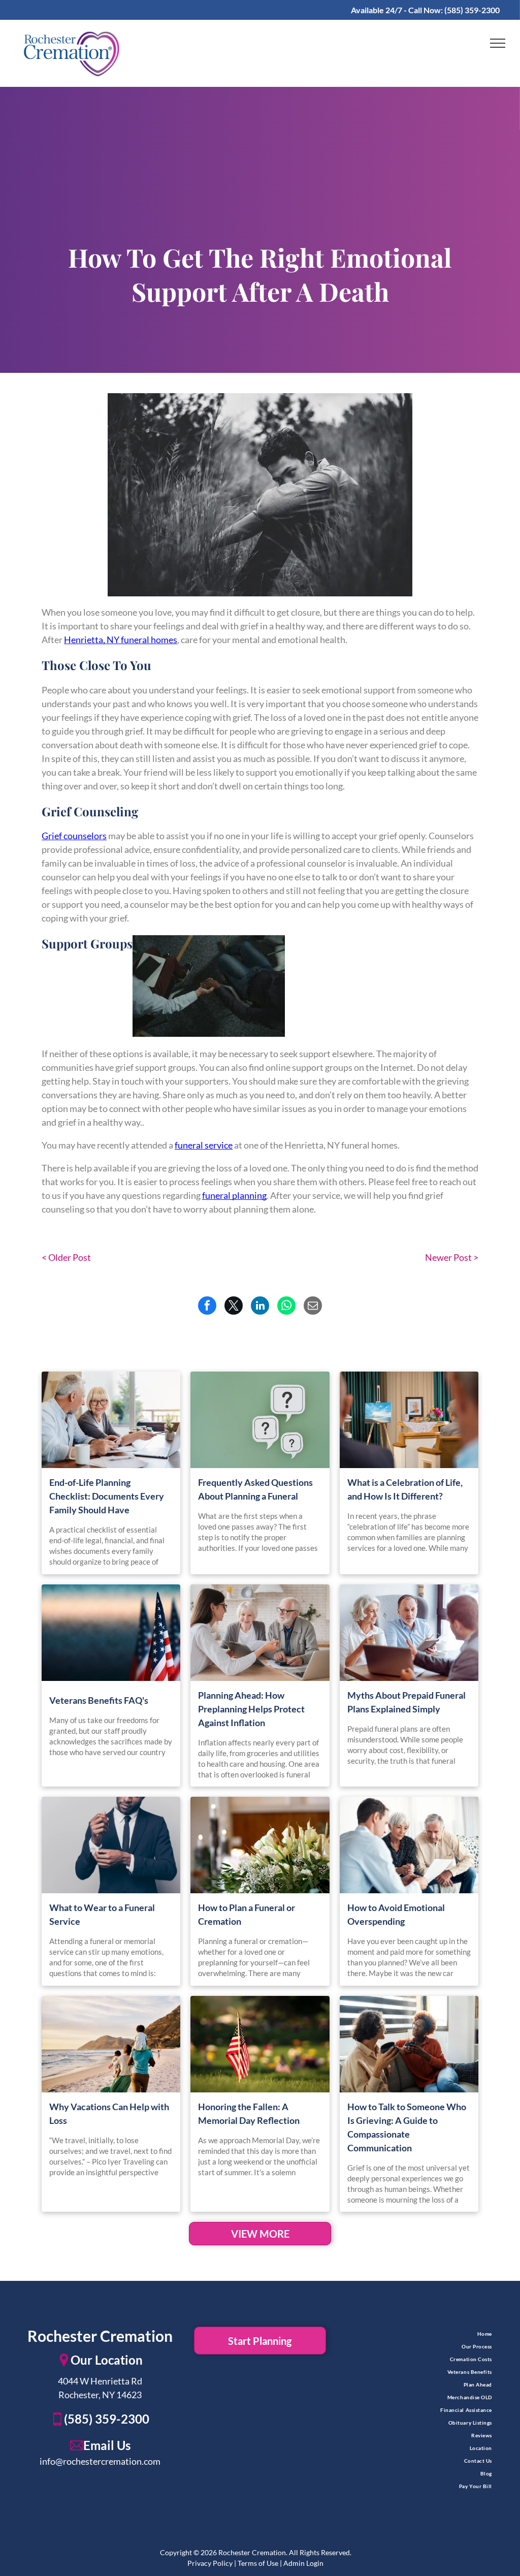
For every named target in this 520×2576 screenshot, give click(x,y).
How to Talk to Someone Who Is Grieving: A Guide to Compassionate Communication (407, 2127)
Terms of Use (258, 2563)
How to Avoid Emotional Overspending (396, 1914)
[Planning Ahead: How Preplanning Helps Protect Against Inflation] (260, 1633)
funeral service (204, 1145)
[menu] (498, 43)
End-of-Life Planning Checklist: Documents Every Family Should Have (107, 1496)
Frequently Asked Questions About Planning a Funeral (255, 1489)
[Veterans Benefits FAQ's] (111, 1633)
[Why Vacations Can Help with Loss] (111, 2044)
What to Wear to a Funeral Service (102, 1914)
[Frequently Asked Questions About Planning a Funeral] (260, 1420)
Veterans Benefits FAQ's (99, 1700)
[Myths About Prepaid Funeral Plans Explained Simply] (409, 1633)
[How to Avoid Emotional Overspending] (409, 1845)
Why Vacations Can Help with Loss (109, 2113)
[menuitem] (420, 2334)
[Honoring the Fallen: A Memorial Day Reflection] (260, 2044)
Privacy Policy (210, 2563)
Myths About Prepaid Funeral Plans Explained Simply (407, 1702)
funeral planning (234, 1195)
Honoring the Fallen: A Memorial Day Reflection (249, 2113)
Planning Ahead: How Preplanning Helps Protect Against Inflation (251, 1709)
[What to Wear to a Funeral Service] (111, 1845)
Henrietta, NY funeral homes (121, 640)
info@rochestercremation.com (100, 2461)
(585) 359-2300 (472, 10)
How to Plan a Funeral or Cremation (247, 1914)
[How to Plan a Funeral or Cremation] (260, 1845)
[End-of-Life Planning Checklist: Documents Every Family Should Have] (111, 1420)
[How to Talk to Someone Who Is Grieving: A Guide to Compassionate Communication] (409, 2044)
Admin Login (303, 2563)
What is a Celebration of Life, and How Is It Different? (405, 1489)
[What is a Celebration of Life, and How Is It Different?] (409, 1420)
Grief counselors (74, 836)
